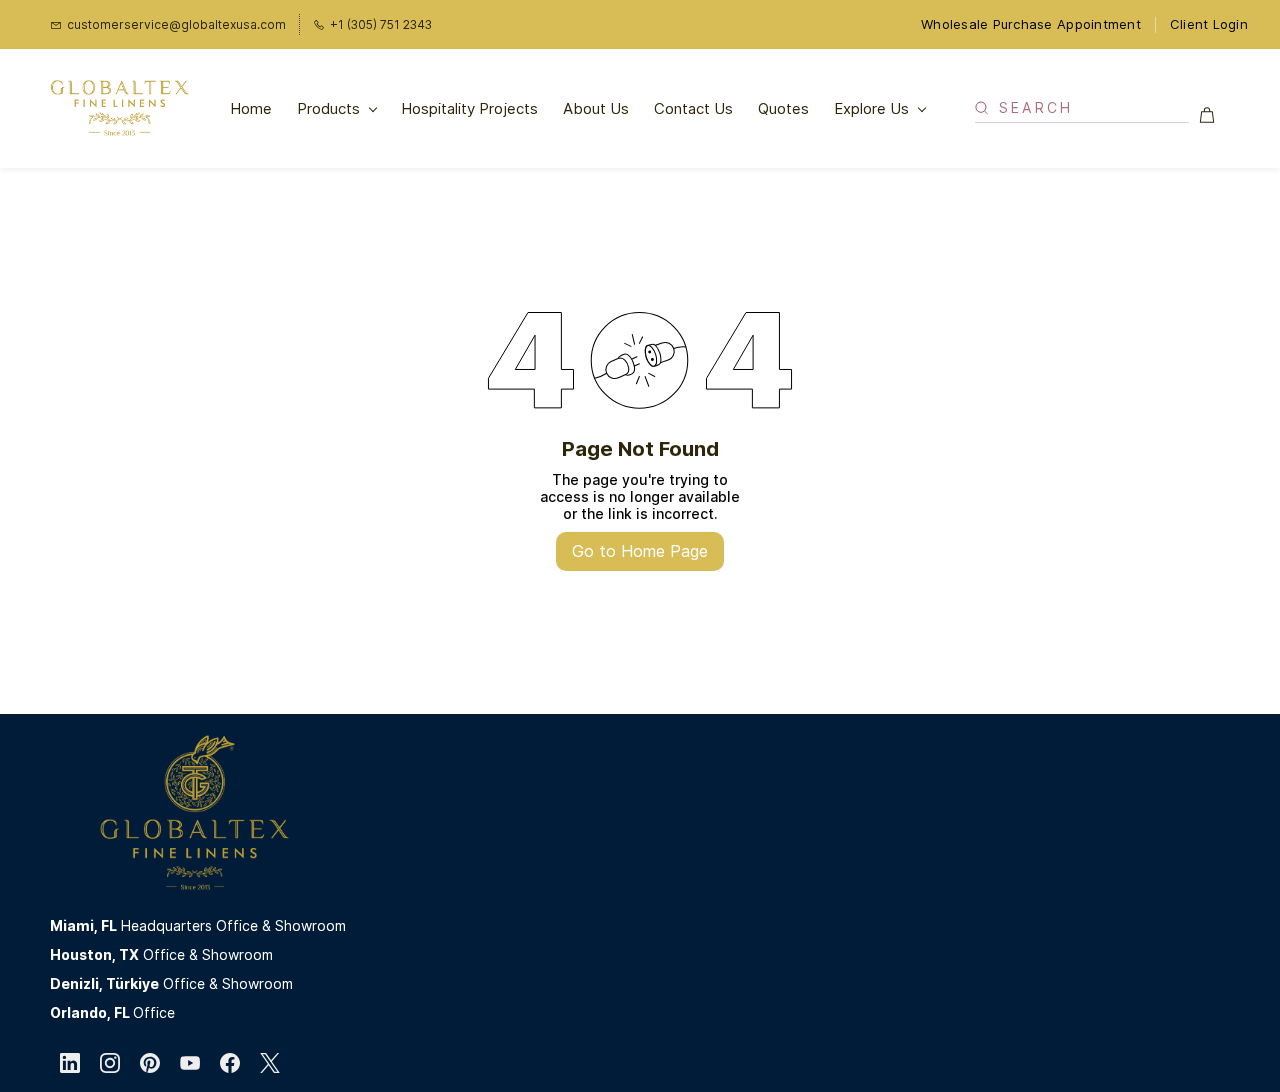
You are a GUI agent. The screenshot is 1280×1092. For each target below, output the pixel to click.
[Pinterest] (150, 1063)
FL (109, 925)
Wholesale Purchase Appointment (1031, 24)
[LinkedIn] (70, 1063)
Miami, (75, 925)
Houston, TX (94, 954)
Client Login (1209, 24)
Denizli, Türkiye (104, 983)
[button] (1214, 115)
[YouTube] (190, 1063)
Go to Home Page (640, 551)
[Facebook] (230, 1063)
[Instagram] (110, 1063)
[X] (270, 1063)
